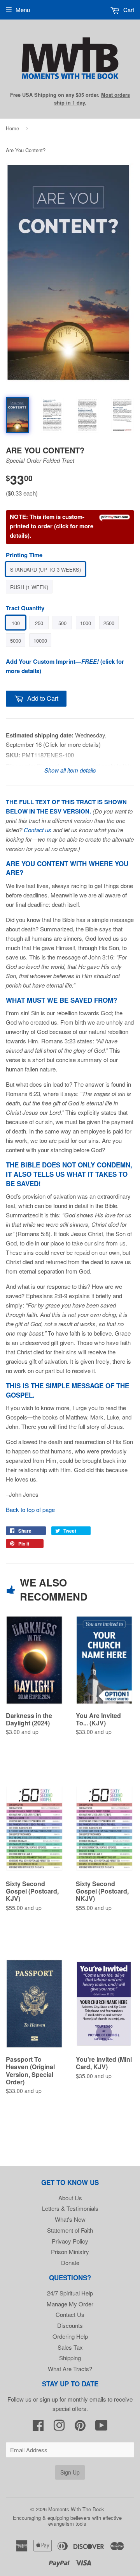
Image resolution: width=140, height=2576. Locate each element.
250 (39, 623)
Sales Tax (70, 2347)
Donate (70, 2262)
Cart (128, 10)
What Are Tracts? (70, 2369)
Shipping (70, 2358)
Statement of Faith (70, 2230)
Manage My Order (70, 2304)
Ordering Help (70, 2336)
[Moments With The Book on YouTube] (101, 2428)
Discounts (70, 2325)
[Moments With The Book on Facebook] (38, 2428)
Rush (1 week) (29, 587)
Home (12, 128)
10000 (40, 640)
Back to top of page (30, 1509)
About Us (70, 2198)
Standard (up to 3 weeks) (45, 569)
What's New (70, 2219)
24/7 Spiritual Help (70, 2293)
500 (62, 623)
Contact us (38, 830)
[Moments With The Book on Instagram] (59, 2428)
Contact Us (70, 2314)
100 (16, 623)
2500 (109, 623)
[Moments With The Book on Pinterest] (80, 2428)
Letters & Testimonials (70, 2208)
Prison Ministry (70, 2252)
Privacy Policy (70, 2241)
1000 (86, 623)
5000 (16, 640)
